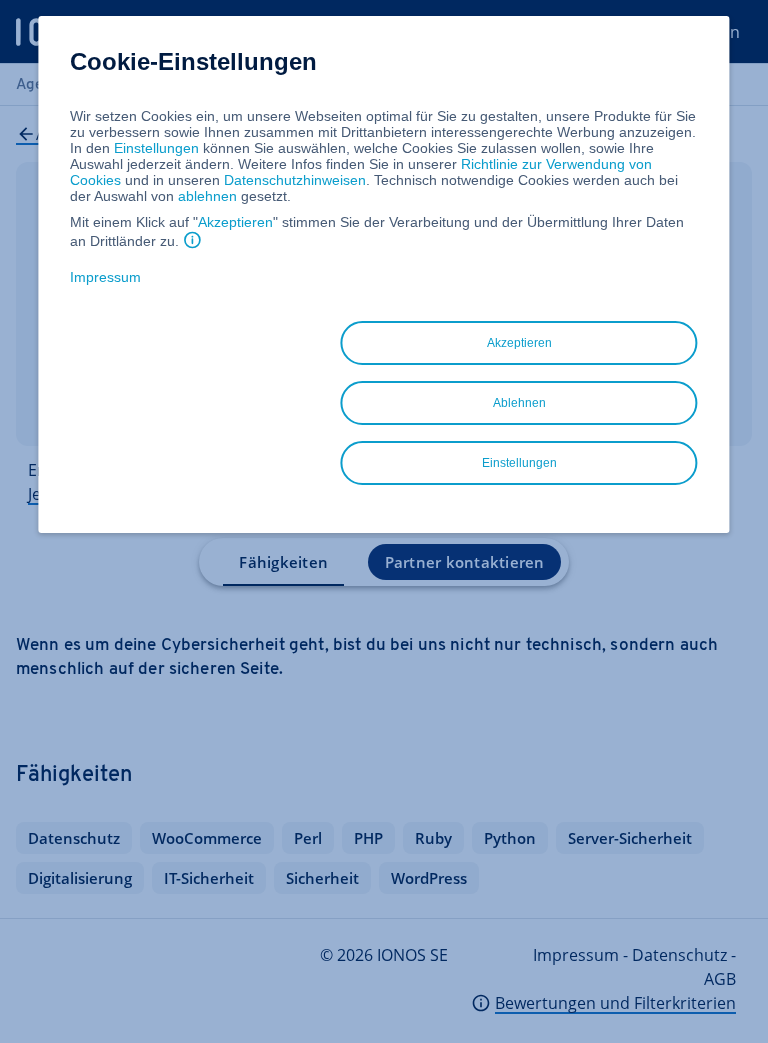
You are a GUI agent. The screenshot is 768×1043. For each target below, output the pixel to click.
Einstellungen (156, 148)
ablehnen (207, 196)
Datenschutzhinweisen (295, 180)
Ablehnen (519, 403)
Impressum (105, 277)
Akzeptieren (235, 222)
